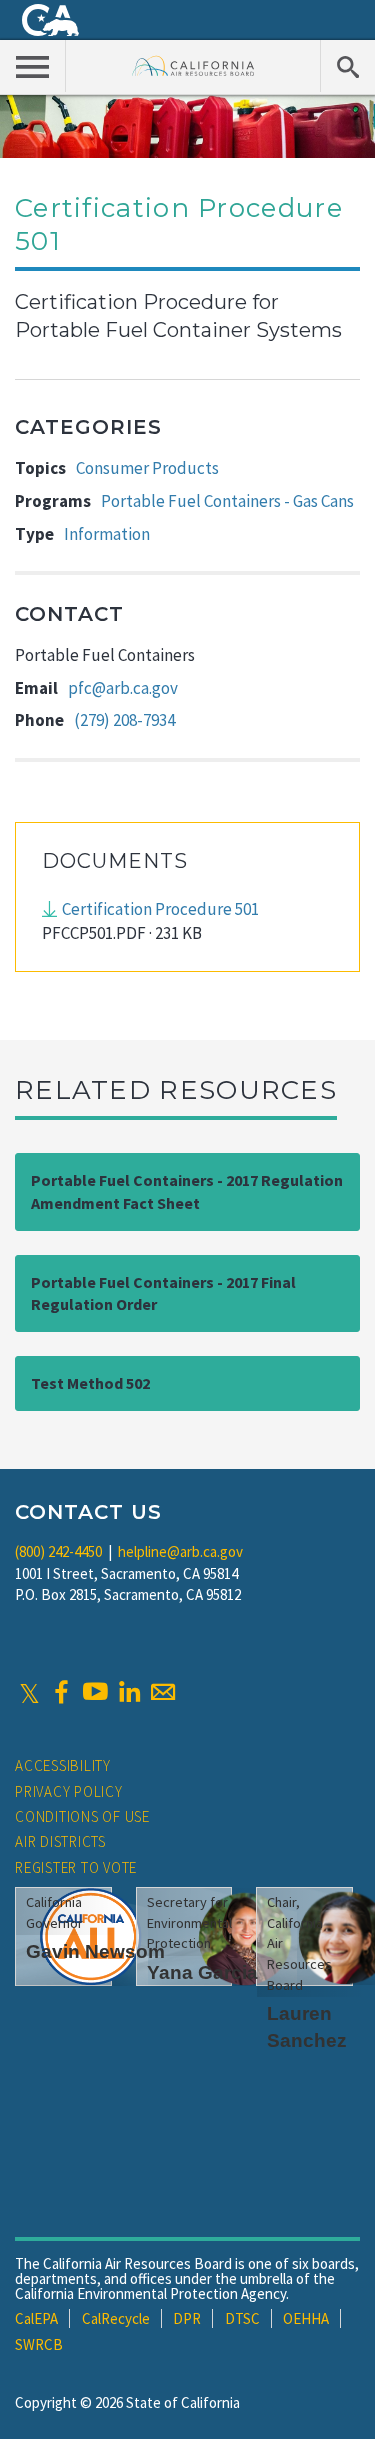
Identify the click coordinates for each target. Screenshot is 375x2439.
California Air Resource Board (193, 65)
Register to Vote (76, 1867)
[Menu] (33, 66)
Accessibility (63, 1765)
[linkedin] (129, 1692)
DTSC (242, 2318)
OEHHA (306, 2318)
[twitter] (29, 1692)
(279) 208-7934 (124, 720)
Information (107, 534)
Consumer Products (147, 468)
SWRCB (39, 2344)
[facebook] (61, 1692)
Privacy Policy (69, 1791)
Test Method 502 (90, 1383)
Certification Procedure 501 (160, 909)
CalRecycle (116, 2318)
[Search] (347, 66)
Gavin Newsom (95, 1951)
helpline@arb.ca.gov (180, 1551)
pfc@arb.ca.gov (123, 688)
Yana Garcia (202, 1972)
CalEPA (36, 2318)
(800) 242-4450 (58, 1551)
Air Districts (60, 1841)
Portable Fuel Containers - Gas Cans (227, 501)
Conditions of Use (82, 1816)
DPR (187, 2318)
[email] (163, 1692)
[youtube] (95, 1692)
